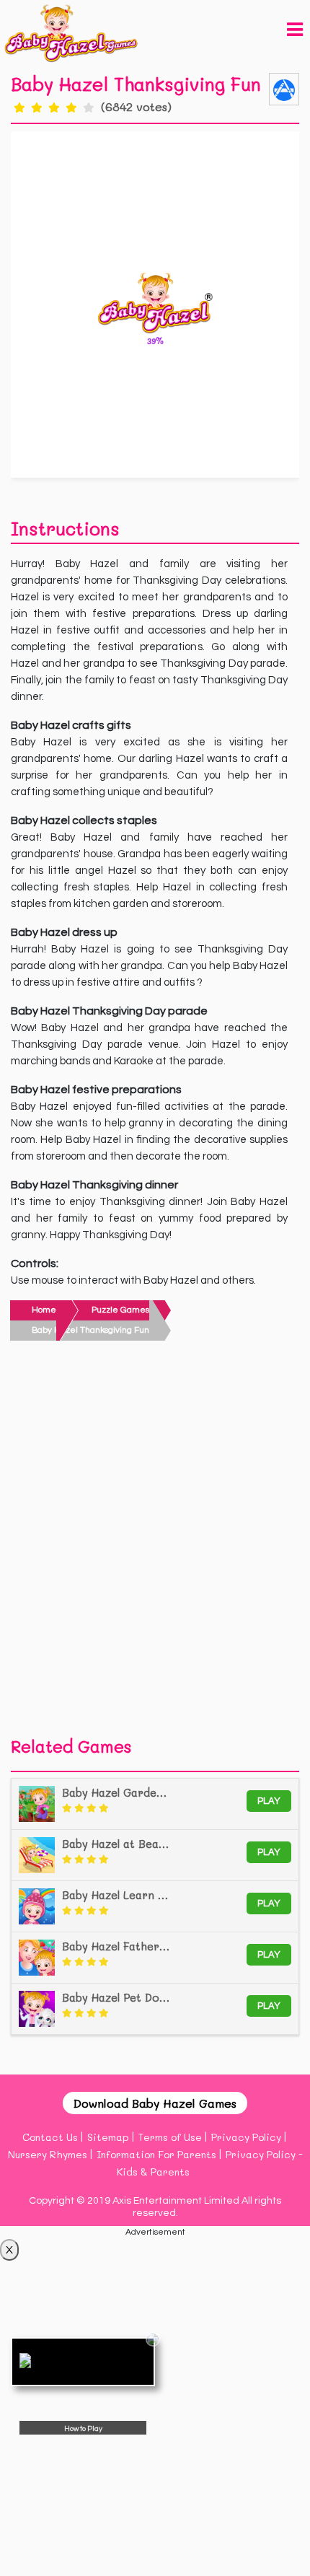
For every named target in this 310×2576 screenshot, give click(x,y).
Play (269, 1801)
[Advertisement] (155, 1543)
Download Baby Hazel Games (155, 2103)
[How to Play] (83, 2362)
